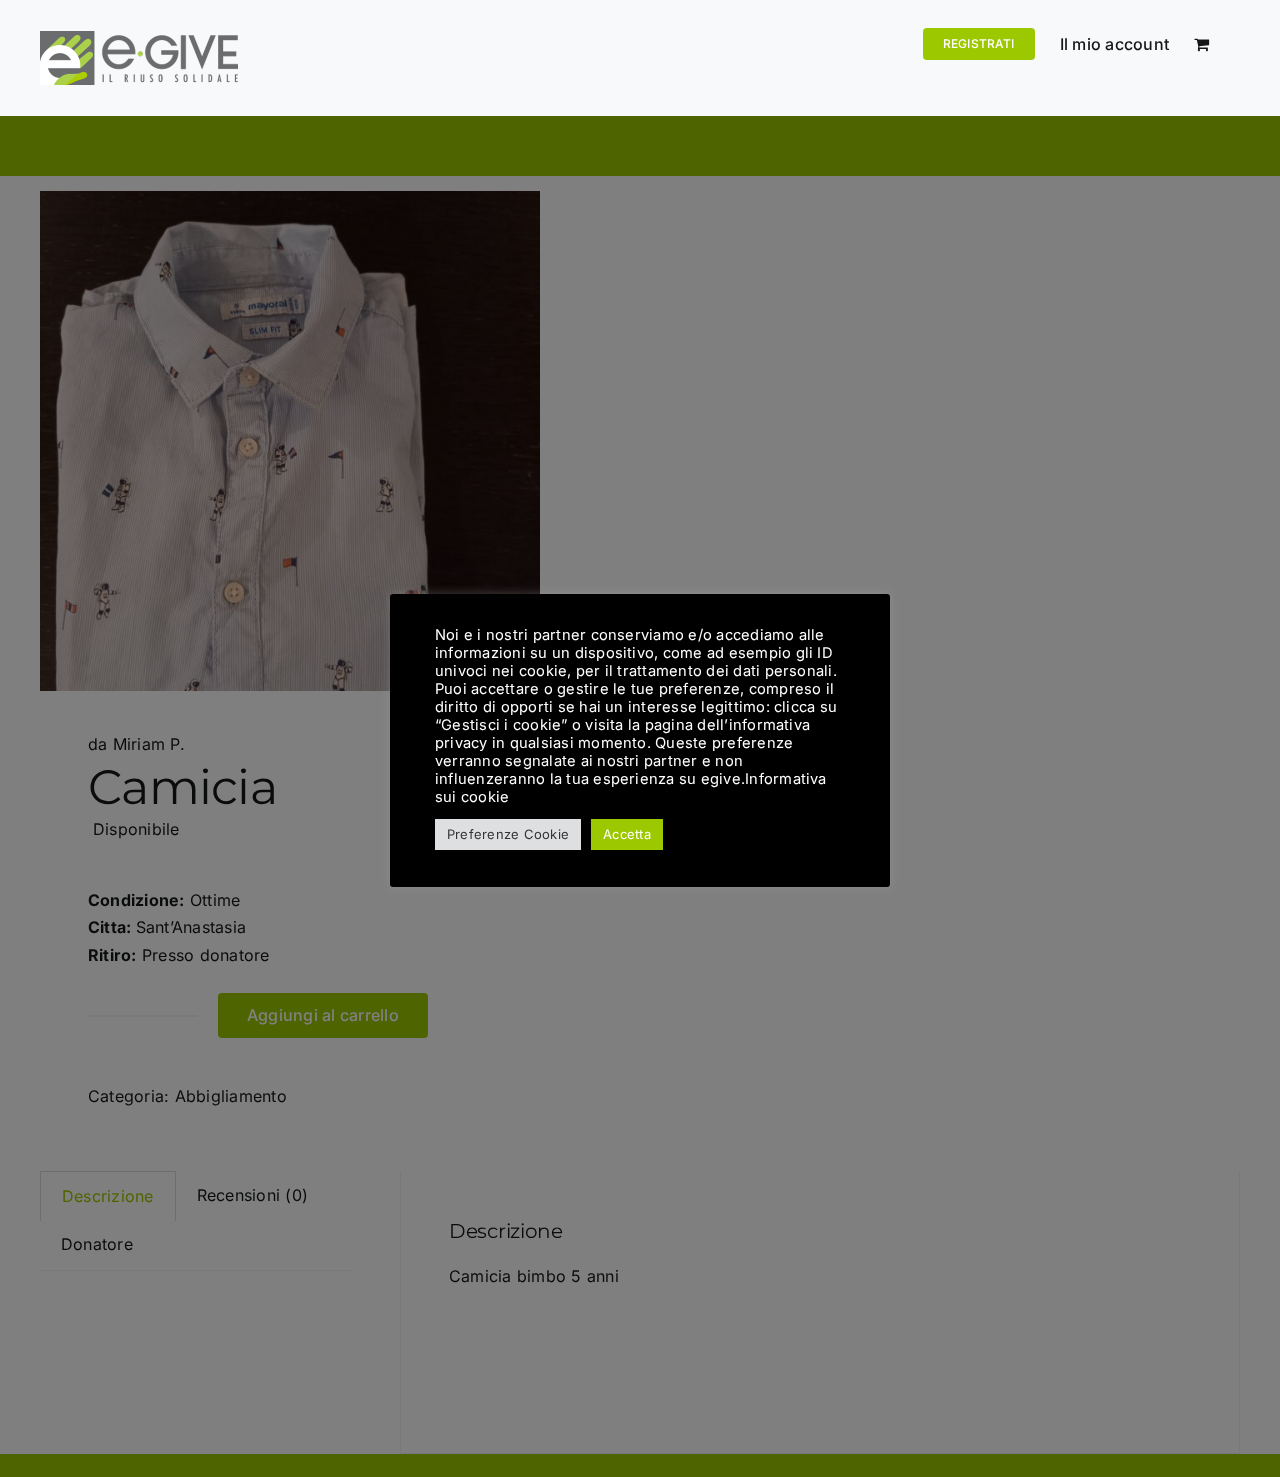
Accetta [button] (627, 834)
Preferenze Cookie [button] (508, 834)
